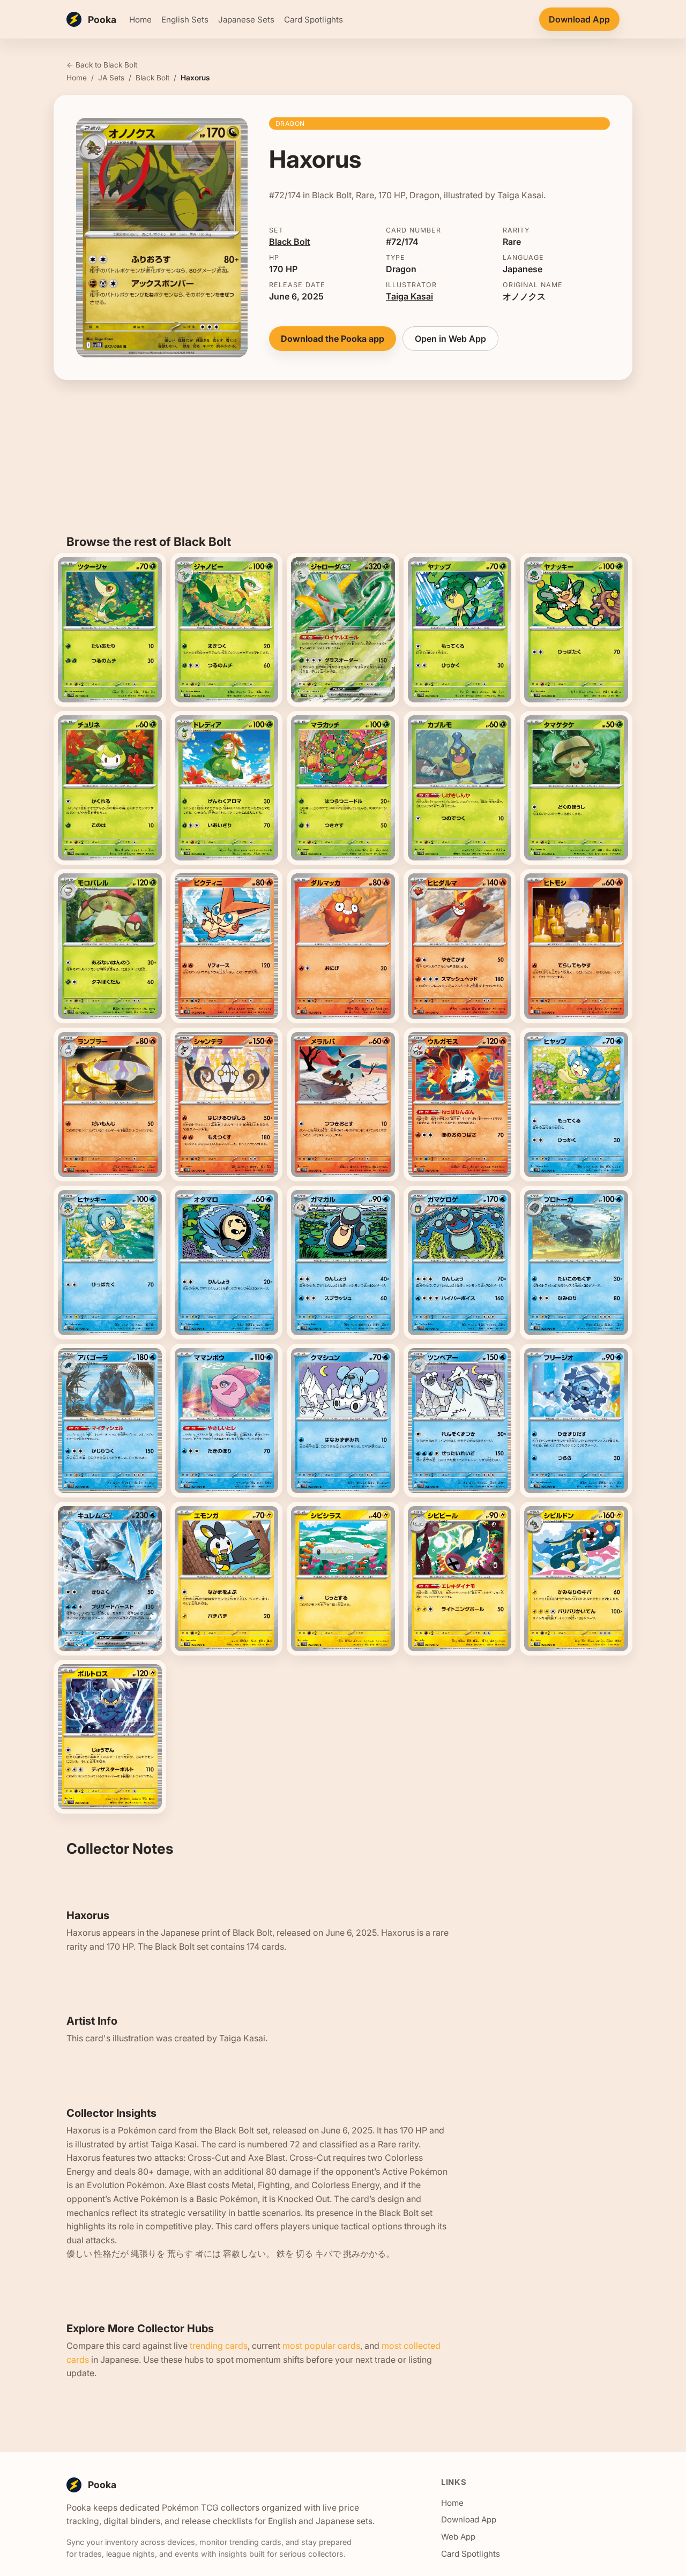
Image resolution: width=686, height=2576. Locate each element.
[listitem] (110, 630)
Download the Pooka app (333, 339)
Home (140, 20)
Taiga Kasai (409, 296)
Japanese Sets (246, 20)
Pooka (102, 20)
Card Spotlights (314, 20)
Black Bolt (152, 78)
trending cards (219, 2346)
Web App (458, 2537)
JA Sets (111, 78)
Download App (579, 19)
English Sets (185, 20)
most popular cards (321, 2346)
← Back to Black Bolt (102, 65)
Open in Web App (450, 339)
